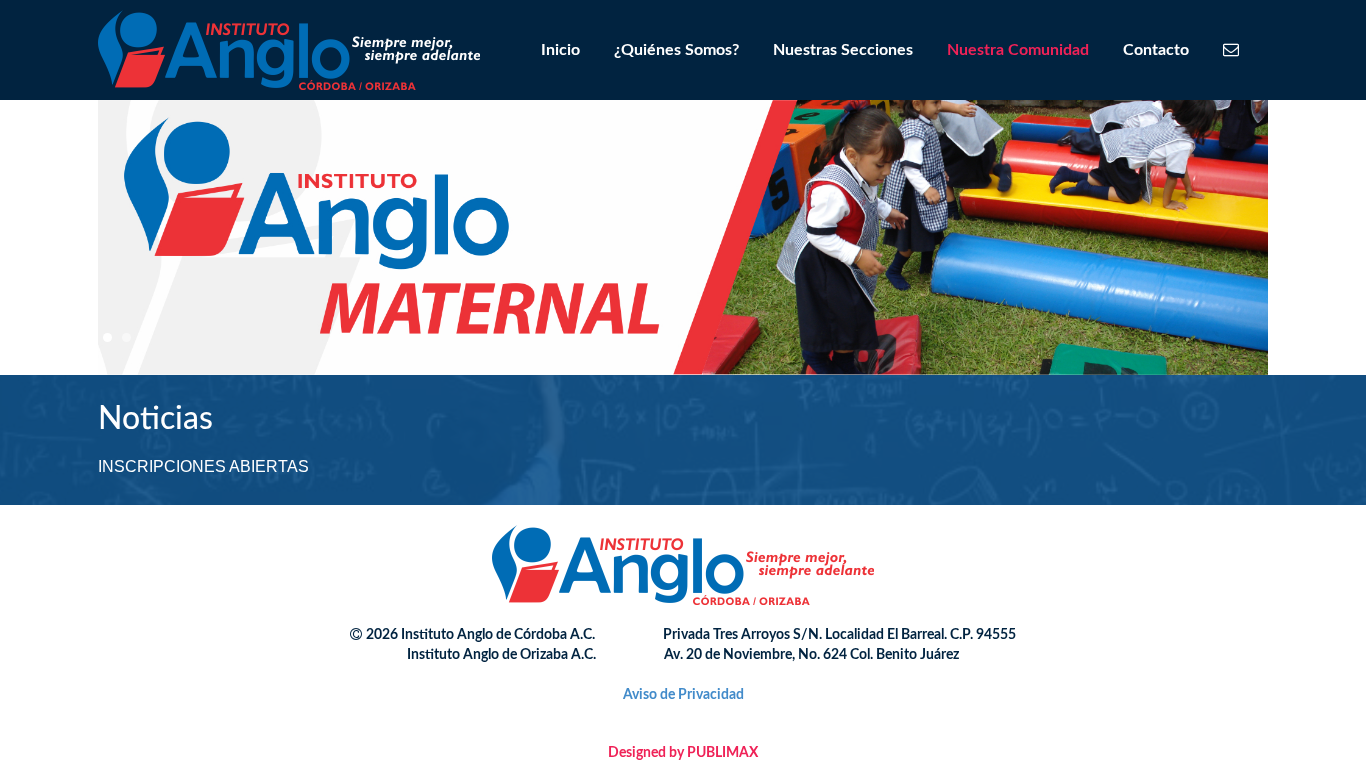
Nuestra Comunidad (1018, 50)
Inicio (560, 50)
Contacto (1156, 50)
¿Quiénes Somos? (676, 50)
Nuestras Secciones (843, 50)
